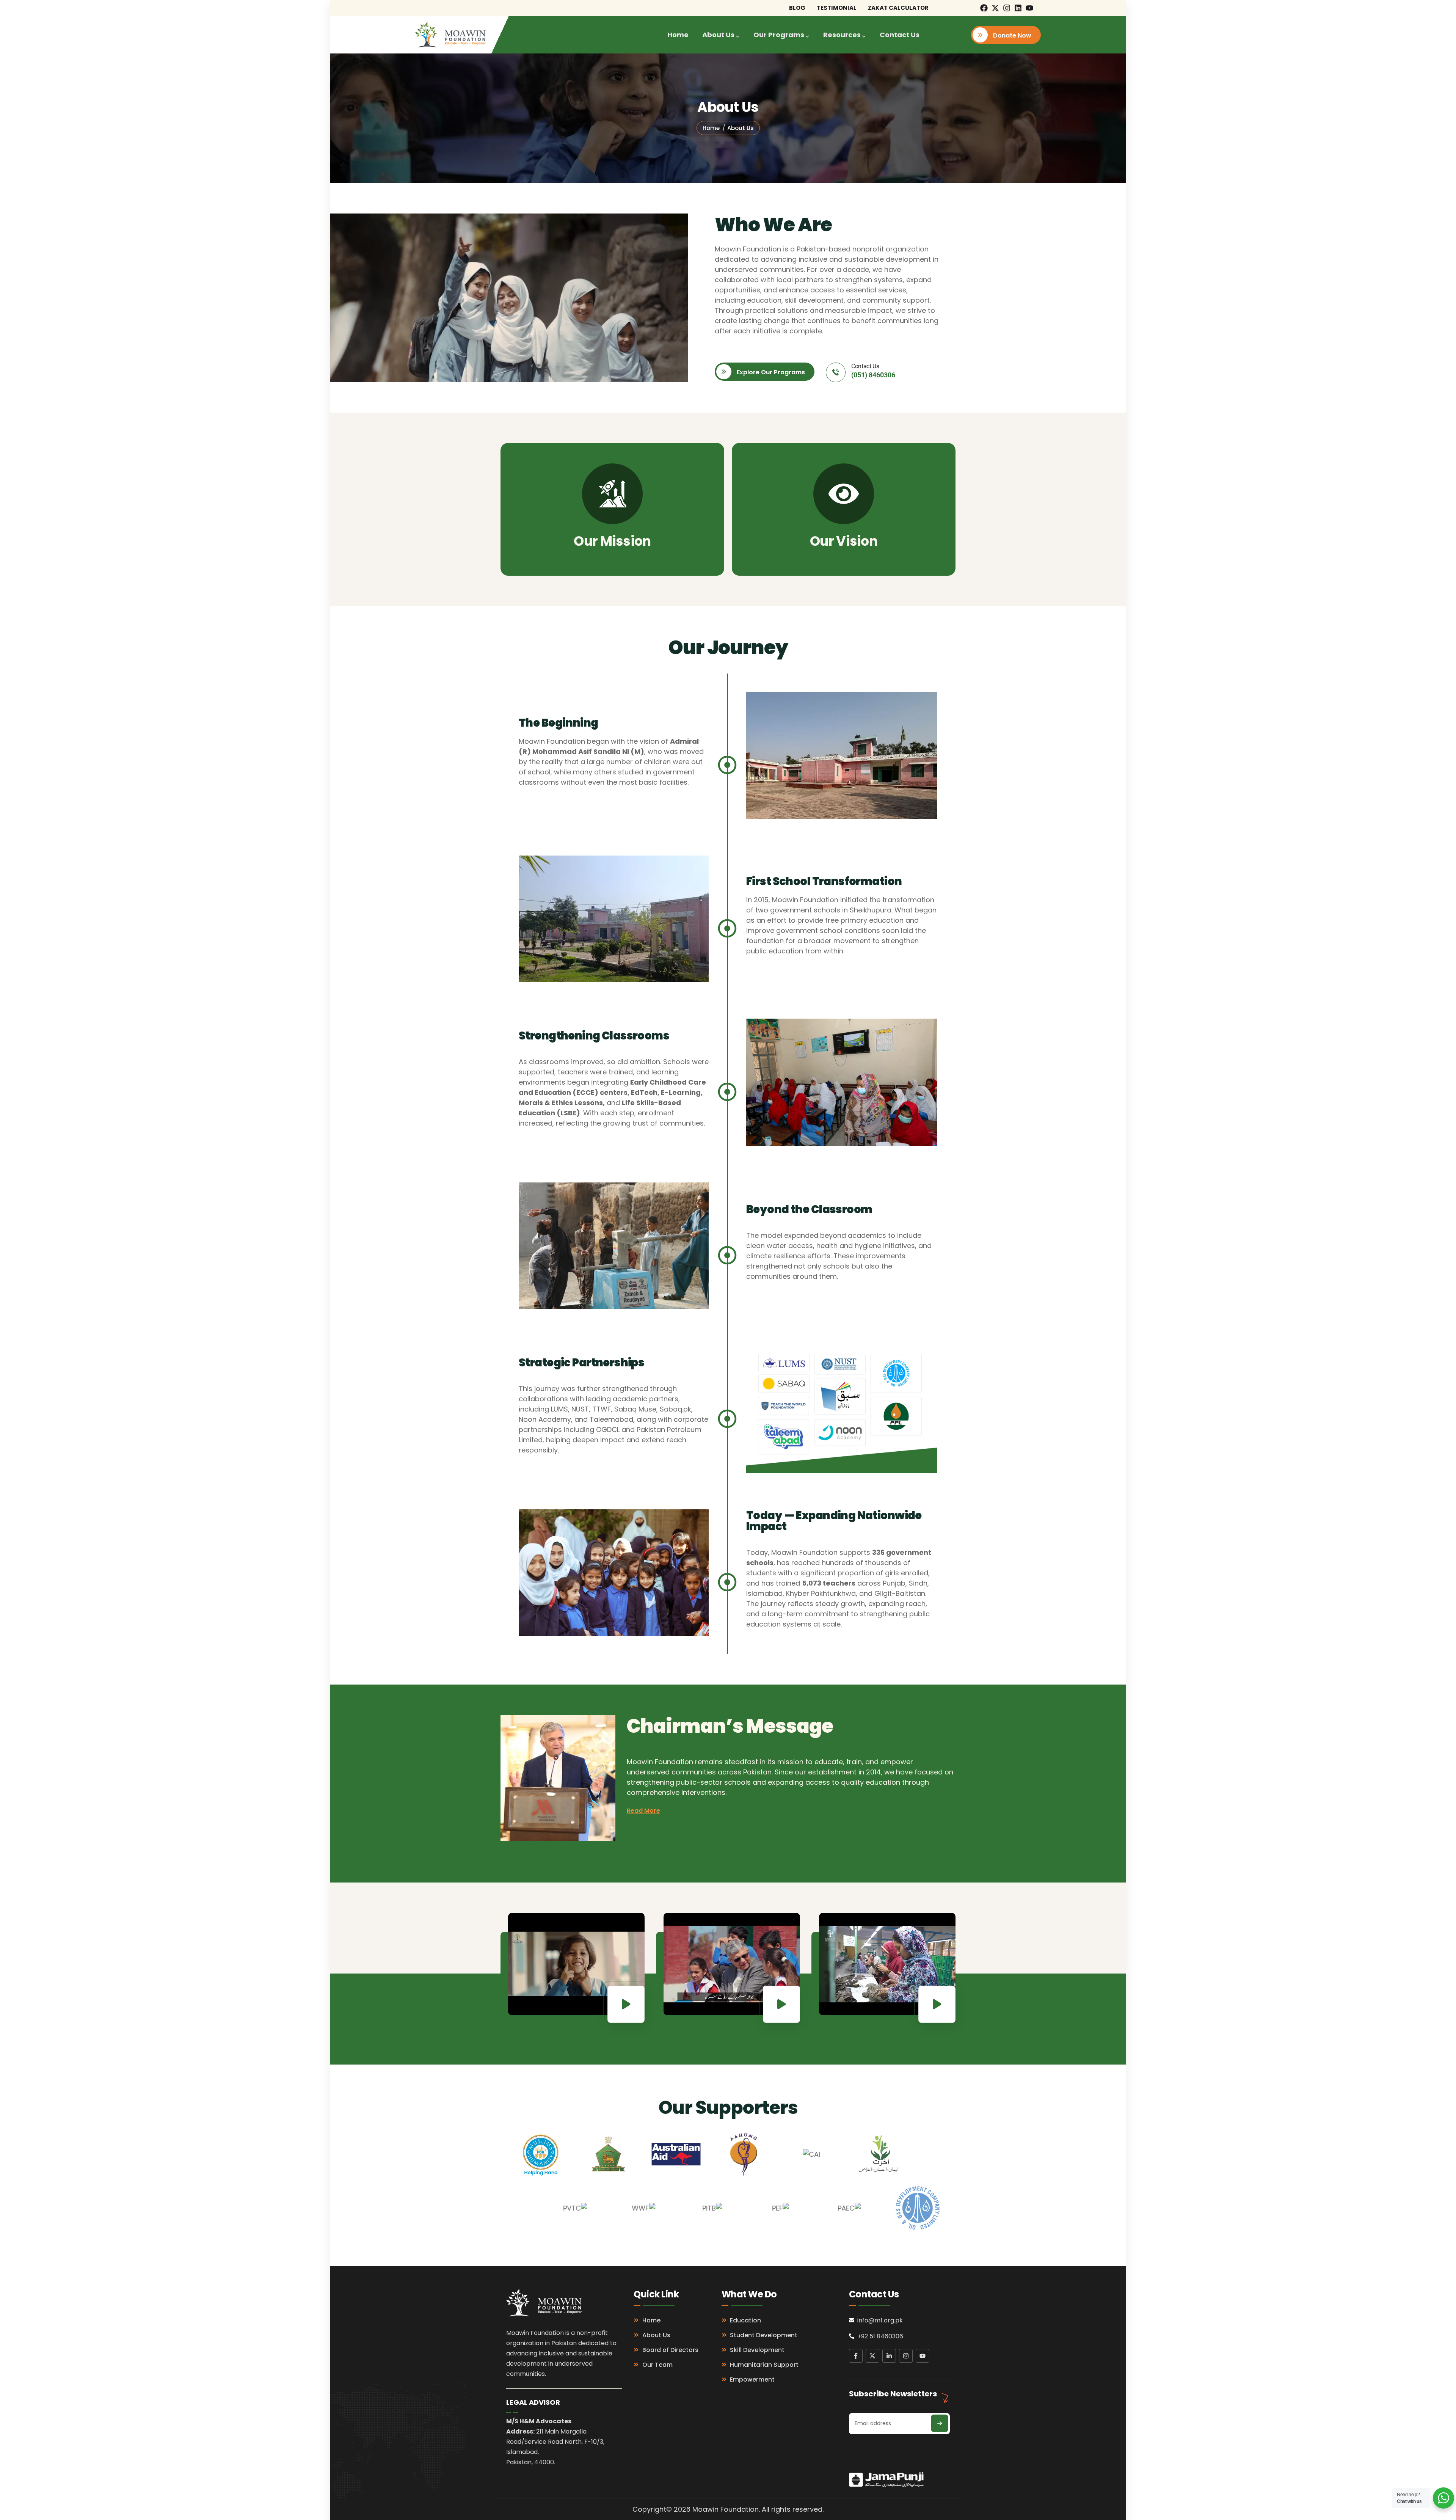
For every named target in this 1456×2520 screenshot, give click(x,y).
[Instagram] (1007, 8)
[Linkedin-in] (889, 2356)
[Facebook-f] (856, 2356)
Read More (643, 1811)
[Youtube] (1029, 8)
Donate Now (1011, 35)
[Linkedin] (1018, 8)
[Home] (450, 35)
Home (711, 128)
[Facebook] (984, 8)
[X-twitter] (995, 8)
